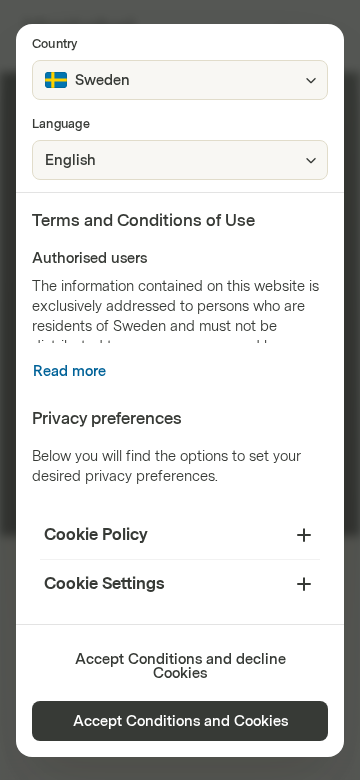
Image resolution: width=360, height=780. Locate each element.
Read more (69, 371)
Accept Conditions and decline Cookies (180, 666)
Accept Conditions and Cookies (180, 721)
